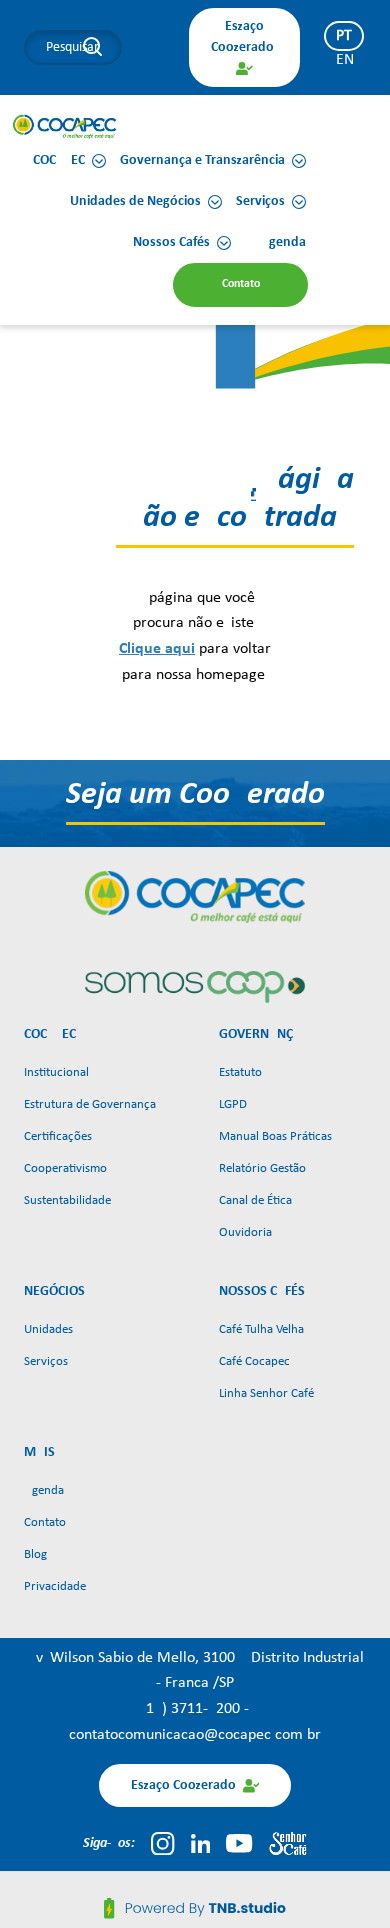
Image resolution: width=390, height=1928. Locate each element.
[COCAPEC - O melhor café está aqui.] (65, 126)
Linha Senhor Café (266, 1393)
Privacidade (55, 1586)
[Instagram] (162, 1843)
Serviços (46, 1361)
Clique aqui (157, 649)
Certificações (58, 1136)
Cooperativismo (65, 1168)
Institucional (56, 1072)
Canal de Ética (255, 1200)
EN (345, 60)
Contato (45, 1522)
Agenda (44, 1490)
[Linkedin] (201, 1843)
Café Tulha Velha (261, 1329)
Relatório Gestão (262, 1168)
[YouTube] (239, 1843)
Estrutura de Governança (90, 1104)
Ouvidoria (245, 1232)
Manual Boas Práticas (275, 1136)
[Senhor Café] (288, 1843)
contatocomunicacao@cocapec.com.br (195, 1735)
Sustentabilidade (67, 1200)
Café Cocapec (254, 1361)
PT (344, 36)
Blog (35, 1554)
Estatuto (240, 1072)
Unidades (48, 1329)
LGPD (233, 1104)
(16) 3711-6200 (192, 1709)
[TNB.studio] (195, 1908)
